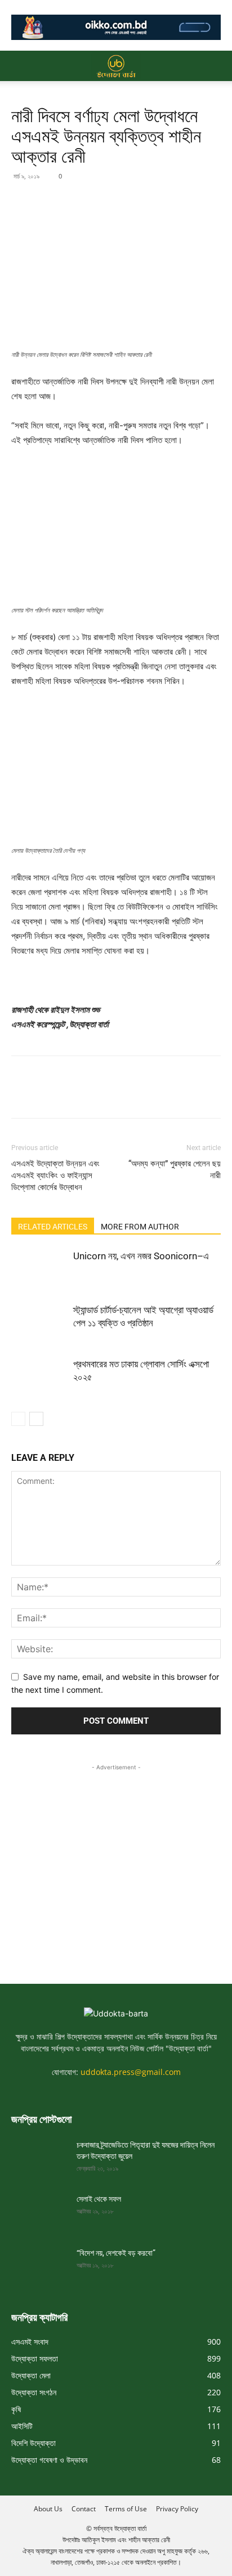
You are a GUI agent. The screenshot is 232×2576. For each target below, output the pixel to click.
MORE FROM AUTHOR (140, 1227)
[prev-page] (18, 1419)
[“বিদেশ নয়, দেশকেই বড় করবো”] (39, 2267)
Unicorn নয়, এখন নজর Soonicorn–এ (141, 1256)
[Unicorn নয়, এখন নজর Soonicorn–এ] (39, 1269)
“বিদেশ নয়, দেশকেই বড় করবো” (116, 2253)
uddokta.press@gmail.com (131, 2072)
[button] (19, 66)
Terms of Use (126, 2509)
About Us (48, 2509)
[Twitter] (48, 202)
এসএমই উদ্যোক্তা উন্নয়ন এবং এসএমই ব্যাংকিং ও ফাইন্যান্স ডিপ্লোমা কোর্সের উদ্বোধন (55, 1175)
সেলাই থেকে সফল (99, 2199)
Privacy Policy (177, 2509)
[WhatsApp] (100, 202)
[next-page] (36, 1419)
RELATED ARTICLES (53, 1227)
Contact (84, 2509)
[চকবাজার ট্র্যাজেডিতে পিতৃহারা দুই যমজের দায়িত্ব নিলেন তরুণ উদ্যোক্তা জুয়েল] (39, 2159)
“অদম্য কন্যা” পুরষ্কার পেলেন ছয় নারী (175, 1170)
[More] (127, 202)
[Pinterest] (74, 202)
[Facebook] (23, 202)
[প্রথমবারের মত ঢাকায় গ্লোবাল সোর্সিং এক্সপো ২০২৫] (39, 1377)
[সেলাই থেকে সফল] (39, 2213)
